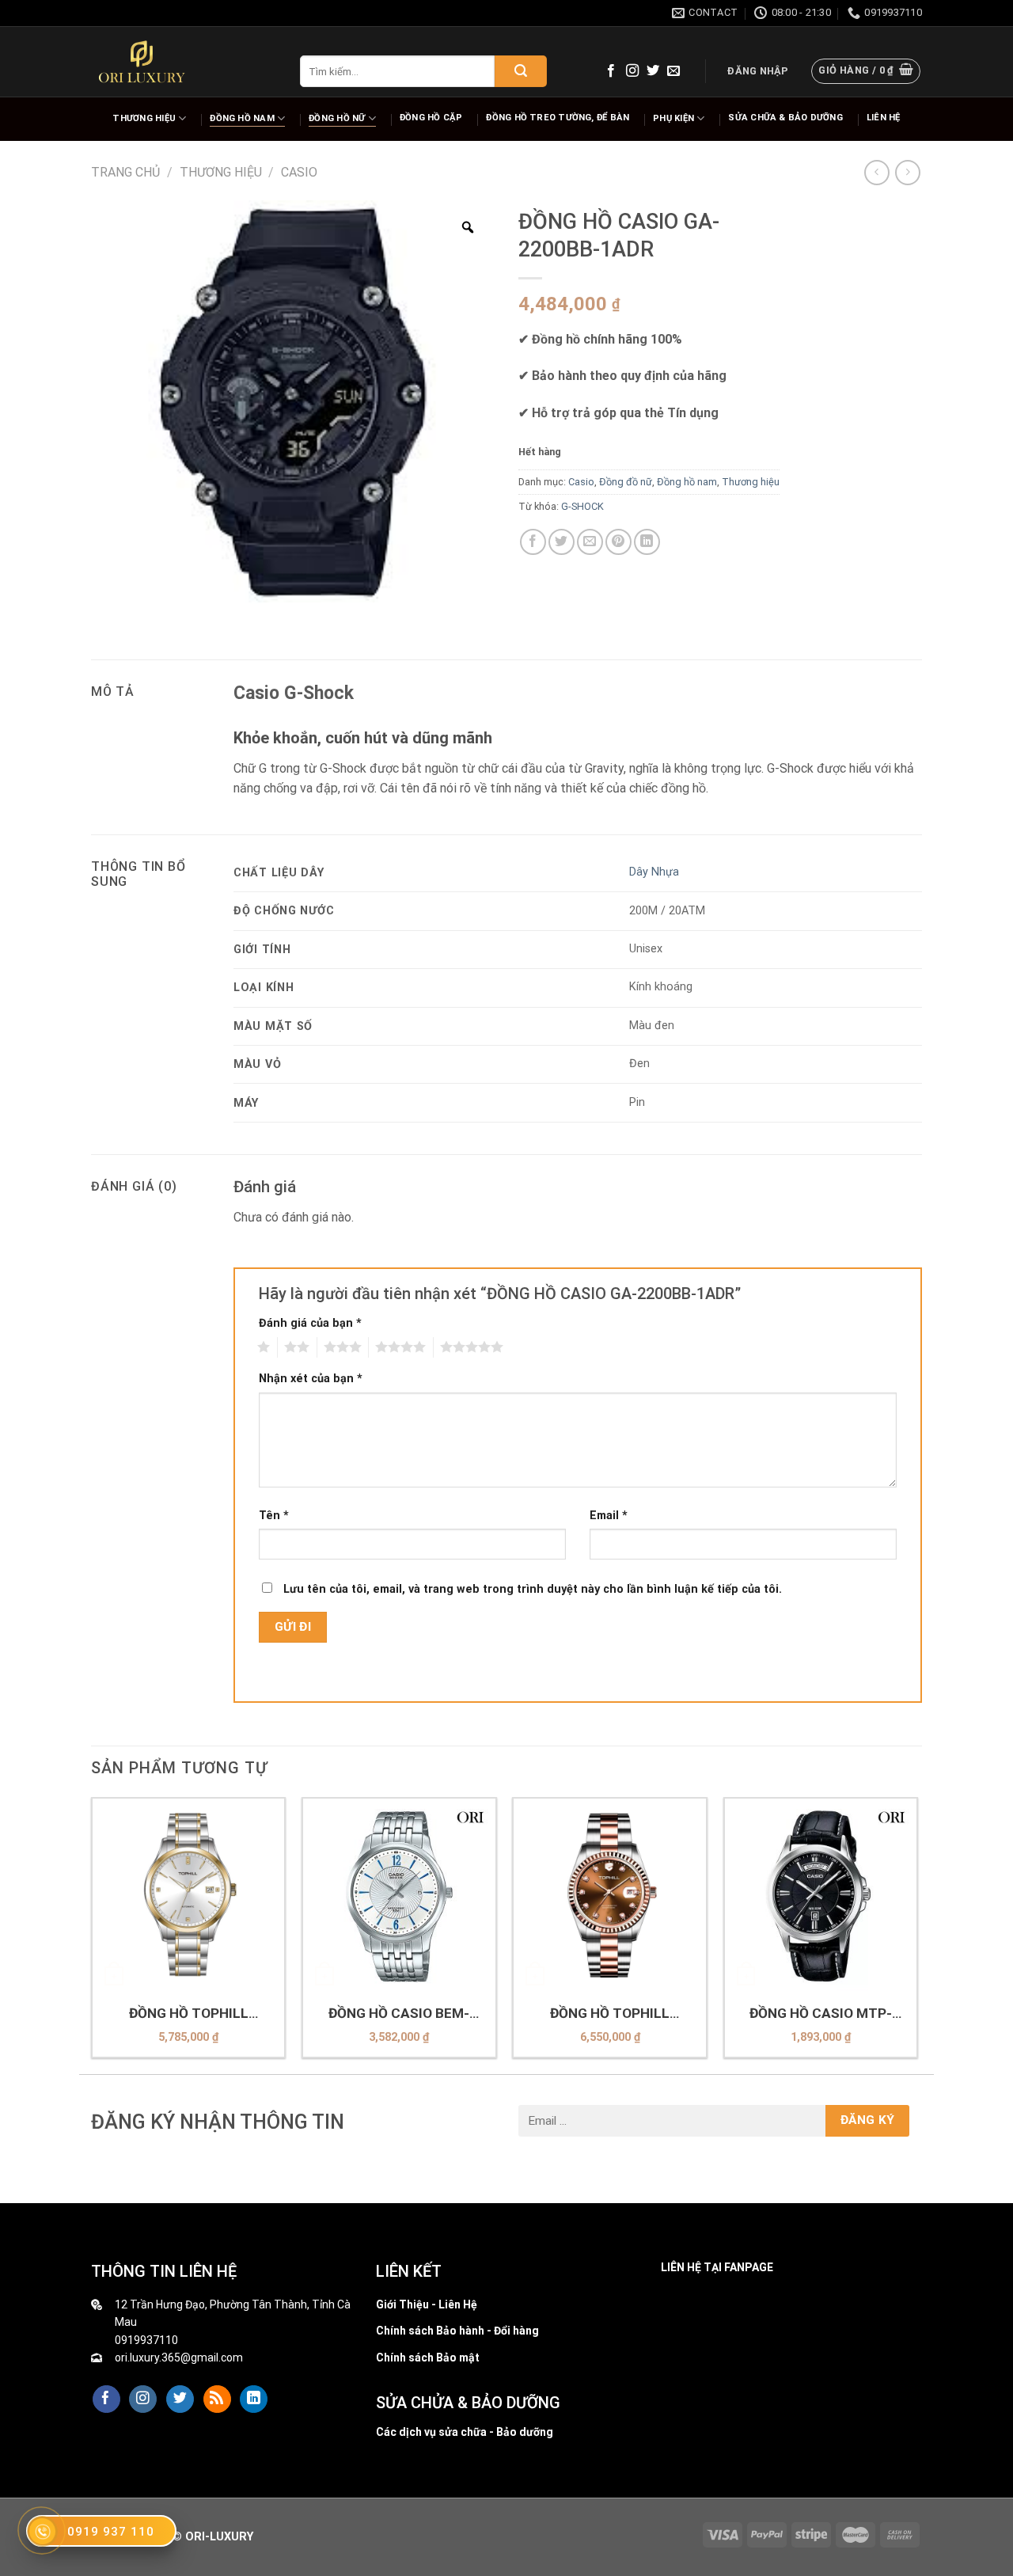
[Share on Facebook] (533, 542)
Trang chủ (125, 172)
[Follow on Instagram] (632, 71)
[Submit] (521, 71)
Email (609, 1516)
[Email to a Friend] (590, 542)
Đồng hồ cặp (431, 118)
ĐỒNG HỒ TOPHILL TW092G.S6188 (189, 2014)
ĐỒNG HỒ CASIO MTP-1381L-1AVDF (821, 2014)
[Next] (917, 1934)
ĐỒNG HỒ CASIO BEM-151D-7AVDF (399, 2014)
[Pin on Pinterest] (618, 542)
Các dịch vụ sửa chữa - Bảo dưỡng (465, 2432)
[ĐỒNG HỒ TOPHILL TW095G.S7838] (610, 1895)
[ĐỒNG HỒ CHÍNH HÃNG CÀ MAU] (142, 62)
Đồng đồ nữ (626, 482)
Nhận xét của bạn (311, 1379)
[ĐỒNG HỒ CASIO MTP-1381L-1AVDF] (821, 1895)
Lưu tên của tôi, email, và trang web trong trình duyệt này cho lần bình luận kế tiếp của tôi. (533, 1589)
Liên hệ (884, 118)
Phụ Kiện (673, 118)
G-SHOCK (582, 506)
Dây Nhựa (654, 872)
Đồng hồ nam (242, 118)
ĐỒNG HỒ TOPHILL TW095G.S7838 (610, 2014)
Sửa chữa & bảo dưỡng (785, 118)
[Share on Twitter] (562, 542)
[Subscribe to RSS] (217, 2399)
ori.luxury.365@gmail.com (179, 2358)
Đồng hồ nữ (337, 118)
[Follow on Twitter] (653, 71)
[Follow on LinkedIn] (254, 2399)
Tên (274, 1516)
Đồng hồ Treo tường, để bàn (558, 118)
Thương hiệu (144, 118)
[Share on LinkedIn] (647, 542)
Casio (299, 172)
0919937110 (146, 2340)
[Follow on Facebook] (611, 71)
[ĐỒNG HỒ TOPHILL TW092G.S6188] (189, 1895)
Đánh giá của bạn (310, 1323)
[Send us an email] (673, 71)
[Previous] (92, 1934)
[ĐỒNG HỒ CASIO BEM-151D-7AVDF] (399, 1895)
